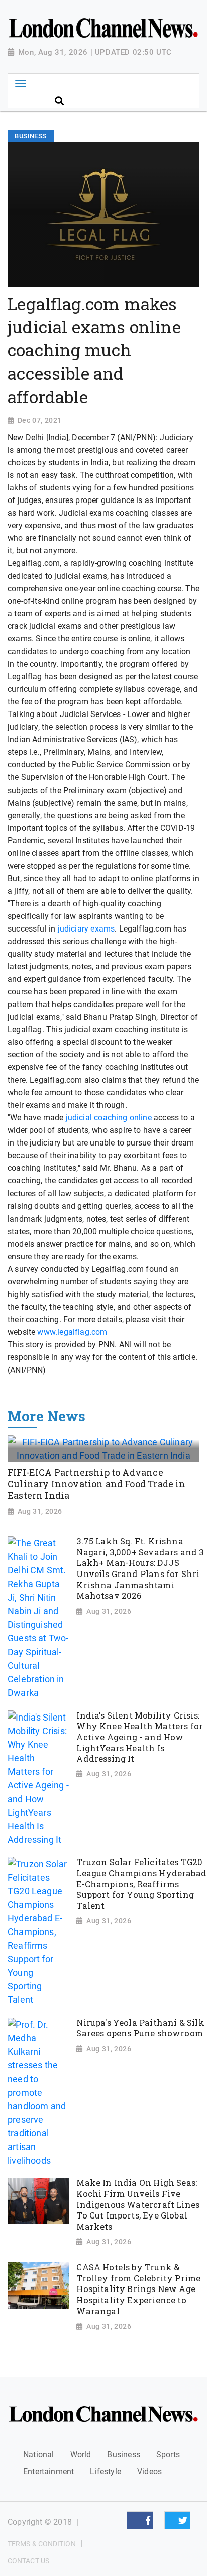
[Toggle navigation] (20, 83)
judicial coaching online (109, 1118)
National (38, 2454)
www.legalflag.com (72, 1332)
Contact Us (28, 2561)
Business (123, 2454)
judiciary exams (86, 929)
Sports (168, 2454)
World (81, 2454)
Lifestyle (106, 2472)
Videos (149, 2472)
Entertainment (48, 2472)
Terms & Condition (42, 2544)
